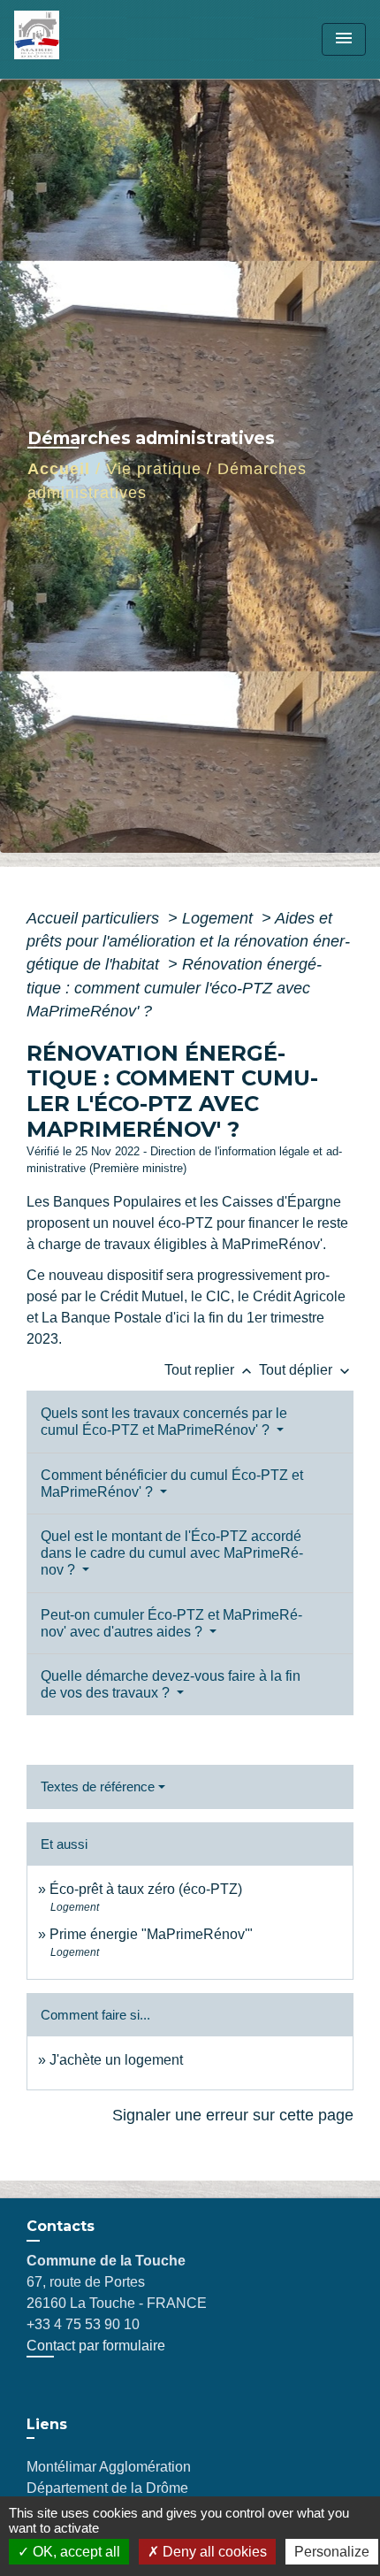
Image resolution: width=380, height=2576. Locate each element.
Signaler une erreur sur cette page (233, 2115)
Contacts (61, 2226)
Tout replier (210, 1370)
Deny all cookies (213, 2552)
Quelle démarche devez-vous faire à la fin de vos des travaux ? (171, 1684)
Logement (220, 918)
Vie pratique (154, 469)
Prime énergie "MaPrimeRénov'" (153, 1934)
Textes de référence (98, 1786)
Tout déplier (306, 1370)
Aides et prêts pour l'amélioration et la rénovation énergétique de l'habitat (188, 942)
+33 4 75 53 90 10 (83, 2324)
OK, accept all (75, 2552)
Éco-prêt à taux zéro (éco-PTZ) (146, 1889)
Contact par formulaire (96, 2346)
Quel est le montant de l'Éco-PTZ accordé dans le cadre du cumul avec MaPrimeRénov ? (172, 1553)
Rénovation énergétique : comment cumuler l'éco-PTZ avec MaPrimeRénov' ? (174, 988)
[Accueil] (80, 39)
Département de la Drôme (107, 2488)
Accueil (59, 469)
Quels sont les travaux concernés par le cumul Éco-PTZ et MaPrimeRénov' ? (164, 1422)
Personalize (332, 2552)
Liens (47, 2424)
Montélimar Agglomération (109, 2467)
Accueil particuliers (95, 918)
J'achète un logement (116, 2060)
